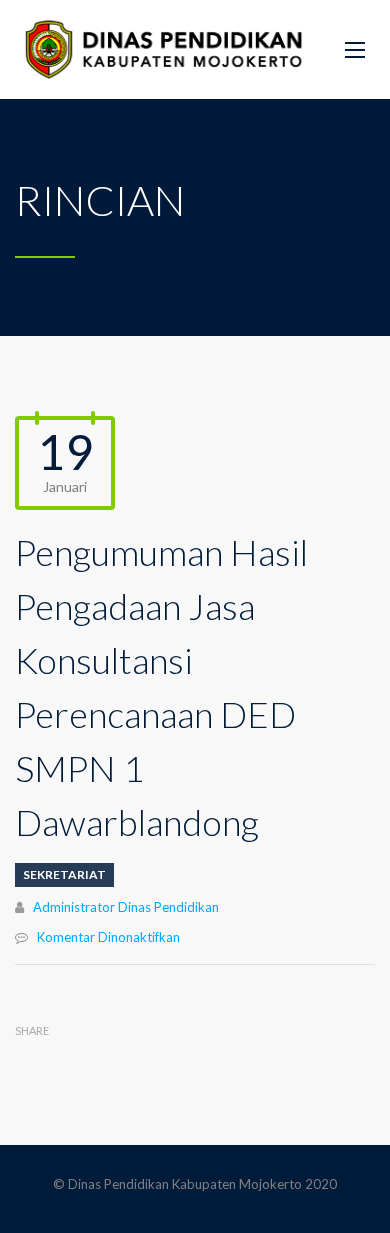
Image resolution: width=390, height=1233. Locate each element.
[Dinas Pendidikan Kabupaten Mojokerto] (165, 49)
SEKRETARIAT (64, 874)
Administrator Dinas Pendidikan (126, 907)
